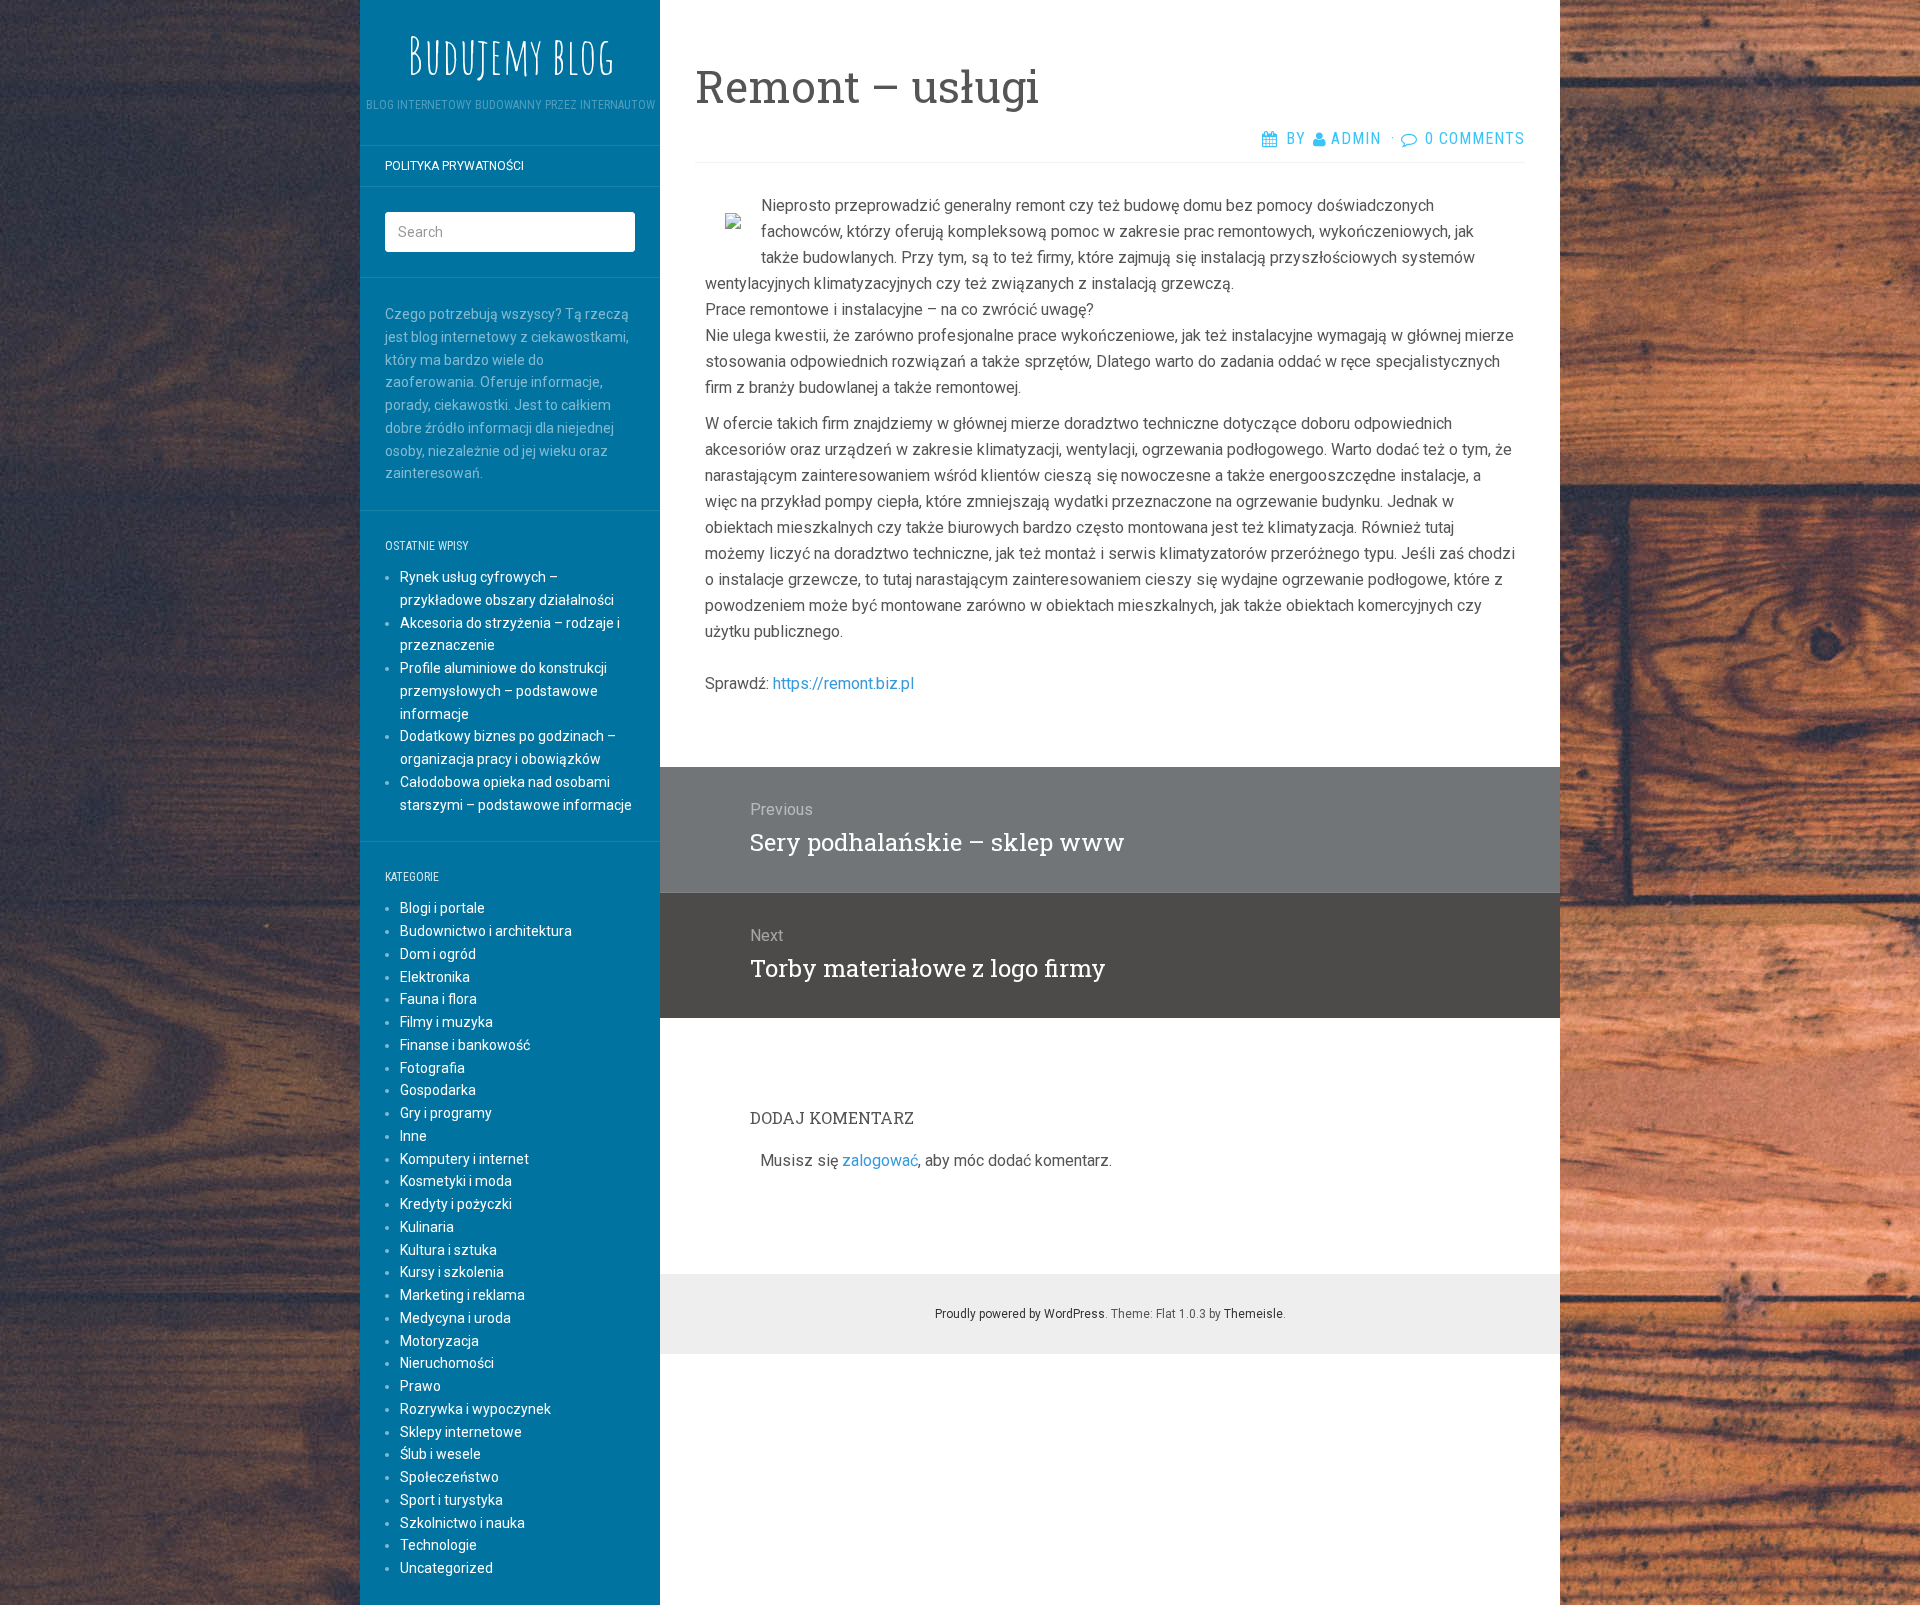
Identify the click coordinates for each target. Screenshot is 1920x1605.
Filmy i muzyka (446, 1022)
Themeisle (1253, 1314)
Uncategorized (446, 1568)
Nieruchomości (447, 1363)
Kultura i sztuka (448, 1250)
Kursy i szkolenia (452, 1272)
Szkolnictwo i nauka (462, 1523)
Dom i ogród (438, 954)
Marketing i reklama (462, 1295)
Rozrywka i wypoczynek (475, 1409)
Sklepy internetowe (461, 1432)
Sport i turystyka (451, 1500)
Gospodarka (438, 1090)
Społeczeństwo (449, 1477)
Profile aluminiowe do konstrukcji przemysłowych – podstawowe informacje (503, 691)
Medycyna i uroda (455, 1318)
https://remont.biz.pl (843, 683)
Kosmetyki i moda (456, 1181)
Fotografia (432, 1068)
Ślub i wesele (440, 1454)
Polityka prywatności (454, 166)
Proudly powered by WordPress (1020, 1314)
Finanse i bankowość (465, 1045)
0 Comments (1475, 138)
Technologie (438, 1545)
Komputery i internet (464, 1159)
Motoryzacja (439, 1341)
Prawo (420, 1386)
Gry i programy (446, 1113)
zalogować (880, 1160)
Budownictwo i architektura (486, 931)
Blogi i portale (442, 908)
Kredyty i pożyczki (456, 1204)
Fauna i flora (438, 999)
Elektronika (435, 977)
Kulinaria (427, 1227)
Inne (413, 1136)
